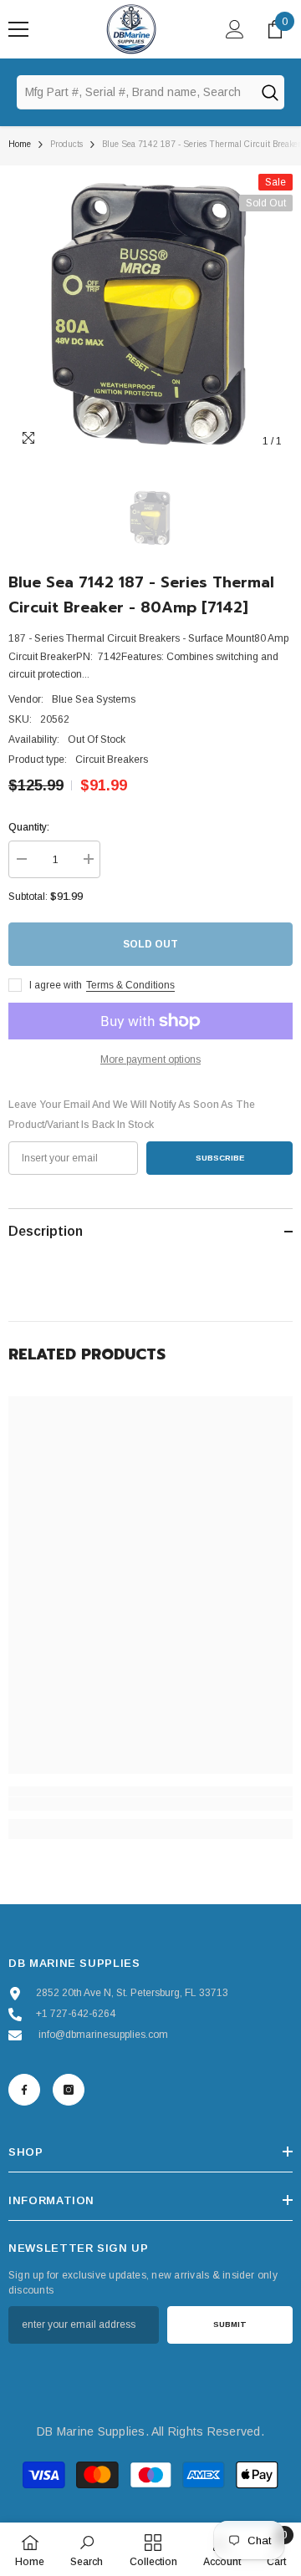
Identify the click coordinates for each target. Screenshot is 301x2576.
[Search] (269, 92)
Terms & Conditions (130, 985)
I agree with (56, 985)
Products (66, 144)
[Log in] (235, 29)
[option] (150, 316)
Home (20, 144)
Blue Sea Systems (94, 699)
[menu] (18, 29)
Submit (230, 2324)
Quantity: (29, 827)
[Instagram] (69, 2090)
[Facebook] (24, 2090)
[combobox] (135, 92)
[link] (150, 1804)
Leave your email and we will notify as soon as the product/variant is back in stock (132, 1115)
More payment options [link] (150, 1059)
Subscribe (220, 1158)
